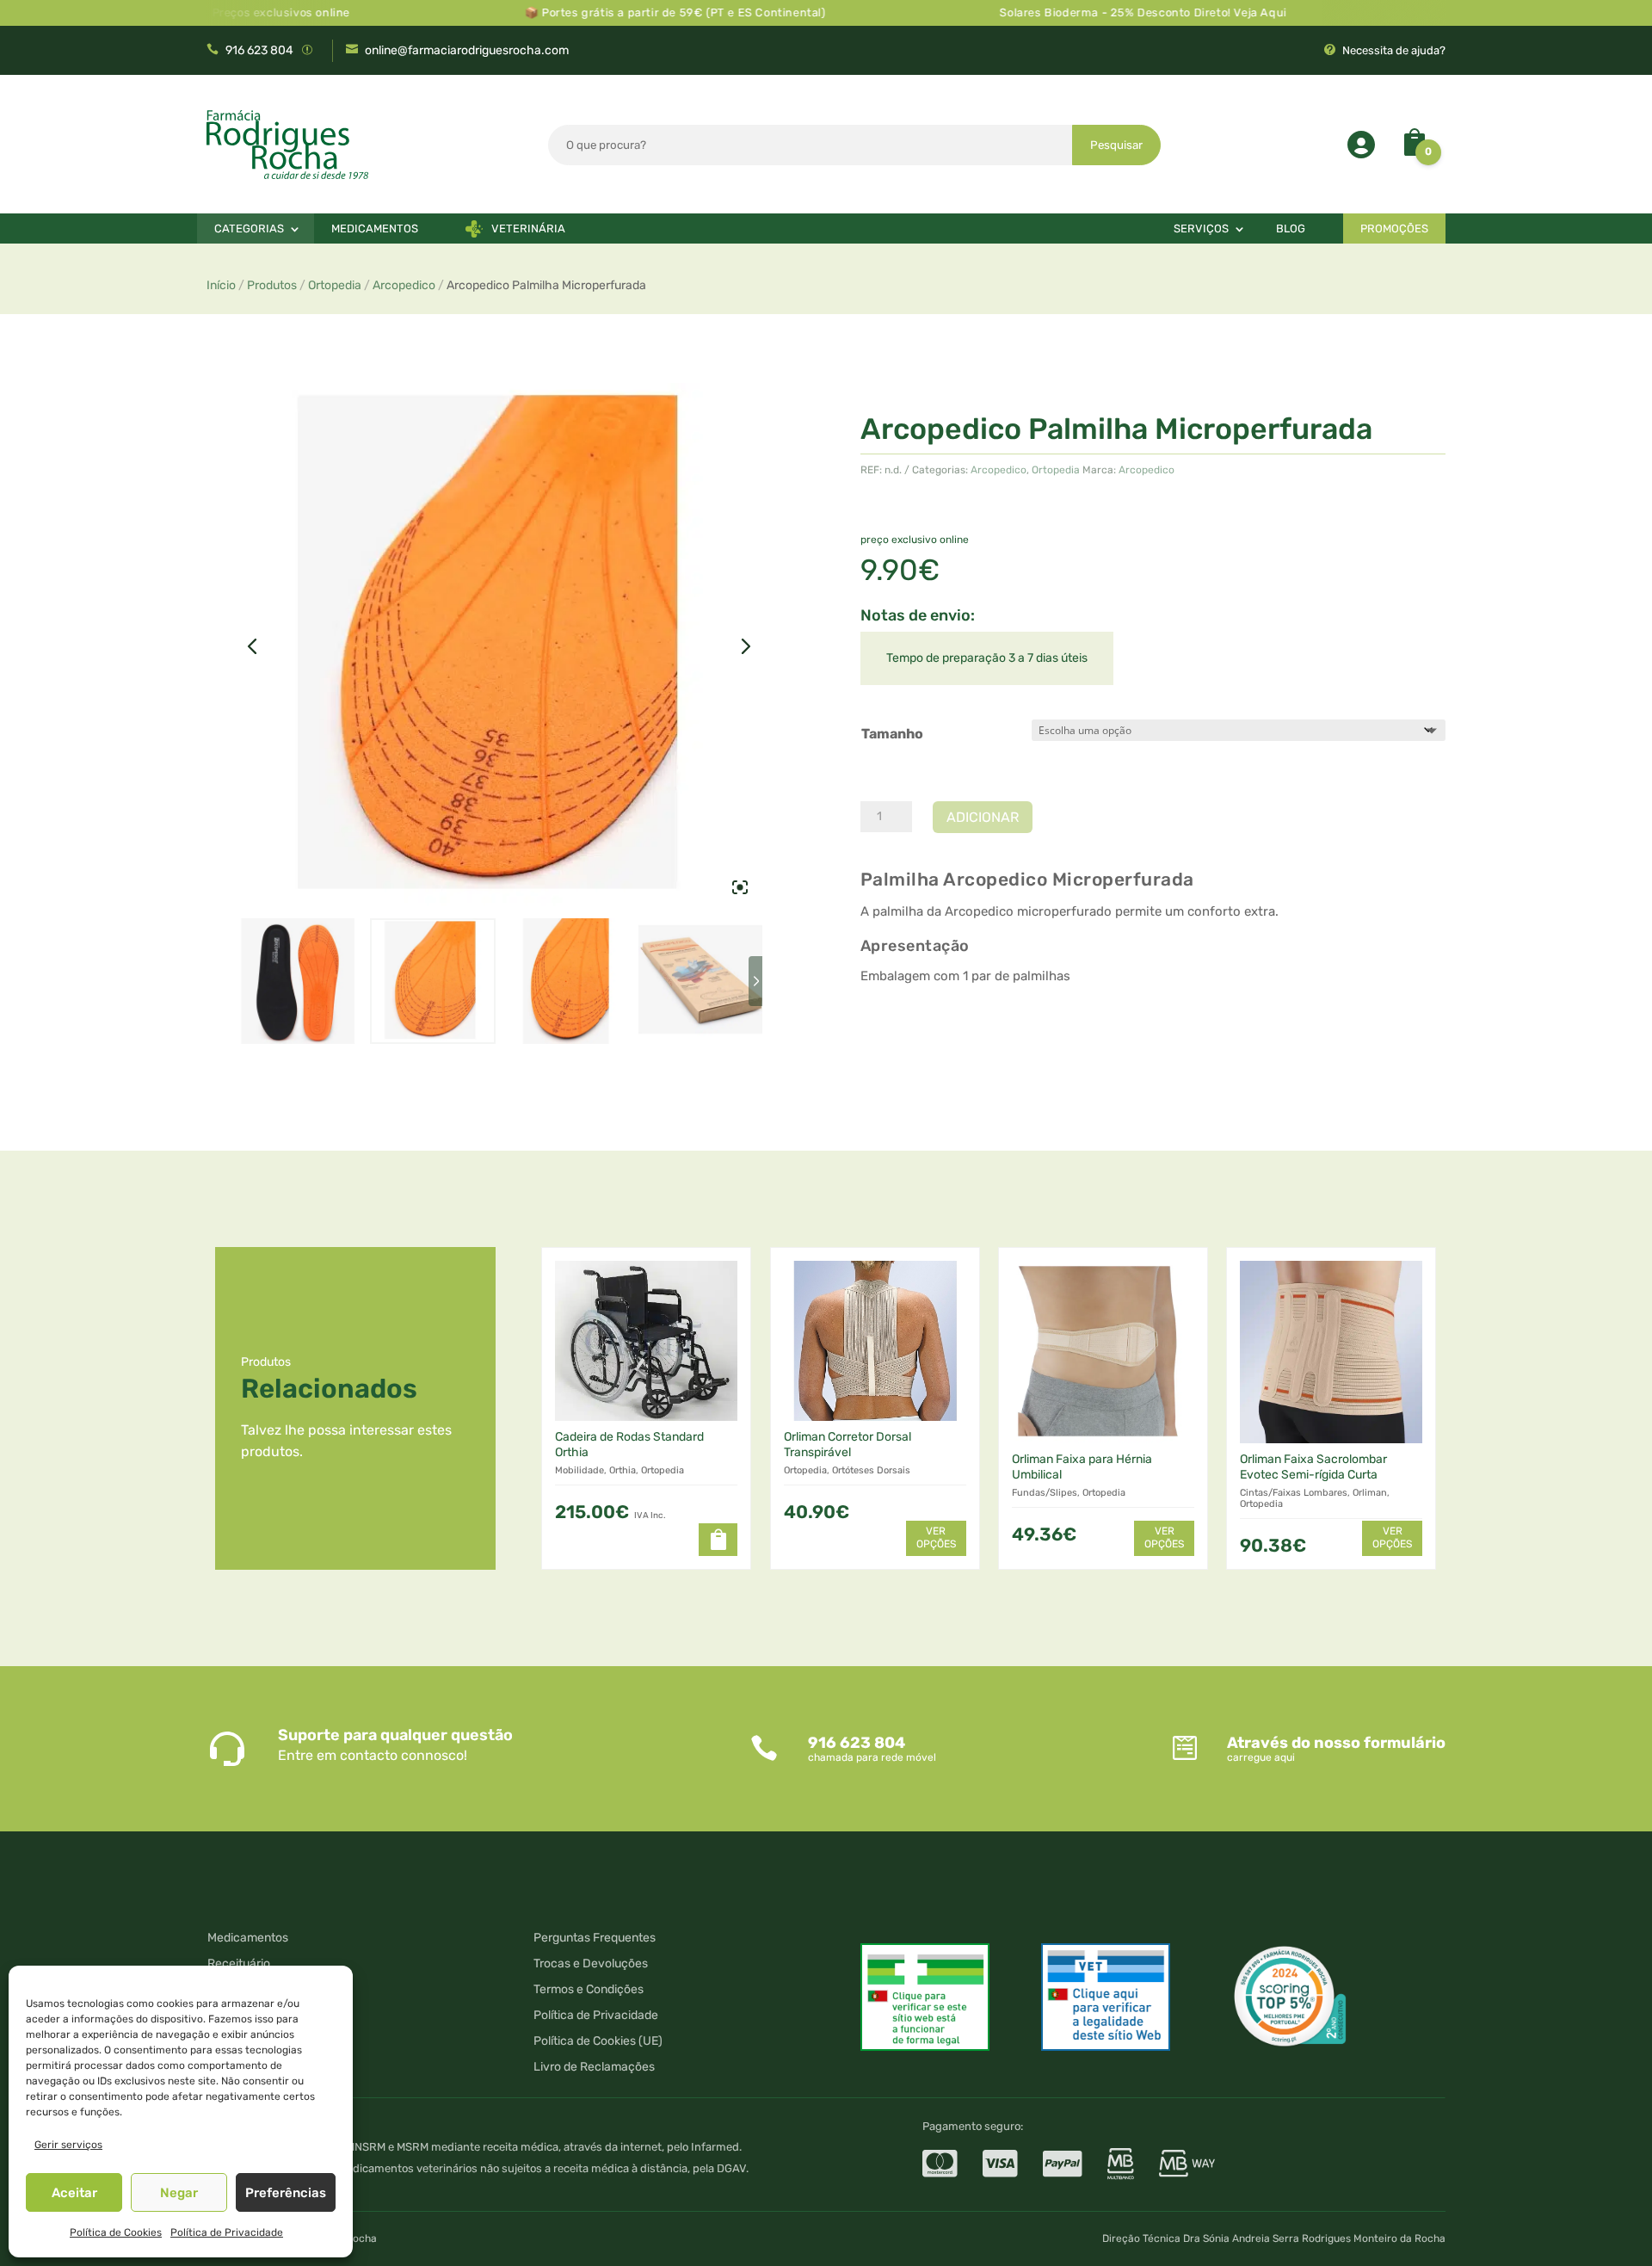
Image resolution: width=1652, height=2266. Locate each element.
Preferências (286, 2193)
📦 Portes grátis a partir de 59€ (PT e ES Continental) (615, 12)
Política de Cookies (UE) (598, 2042)
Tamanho (892, 734)
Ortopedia (335, 285)
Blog (1291, 228)
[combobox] (811, 145)
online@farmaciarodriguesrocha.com (467, 50)
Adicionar (983, 817)
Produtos (272, 285)
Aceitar (74, 2193)
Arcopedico (404, 285)
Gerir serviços (68, 2145)
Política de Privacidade (227, 2232)
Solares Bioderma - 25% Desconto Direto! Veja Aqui (1083, 12)
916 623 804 (259, 50)
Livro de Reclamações (594, 2068)
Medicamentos (375, 228)
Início (221, 285)
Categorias (249, 228)
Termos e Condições (589, 1990)
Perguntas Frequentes (595, 1939)
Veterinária (528, 228)
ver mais (904, 1035)
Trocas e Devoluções (591, 1964)
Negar (179, 2193)
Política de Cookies (116, 2232)
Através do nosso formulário (1336, 1743)
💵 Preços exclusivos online (212, 12)
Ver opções (936, 1538)
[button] (718, 1540)
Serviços (1201, 228)
